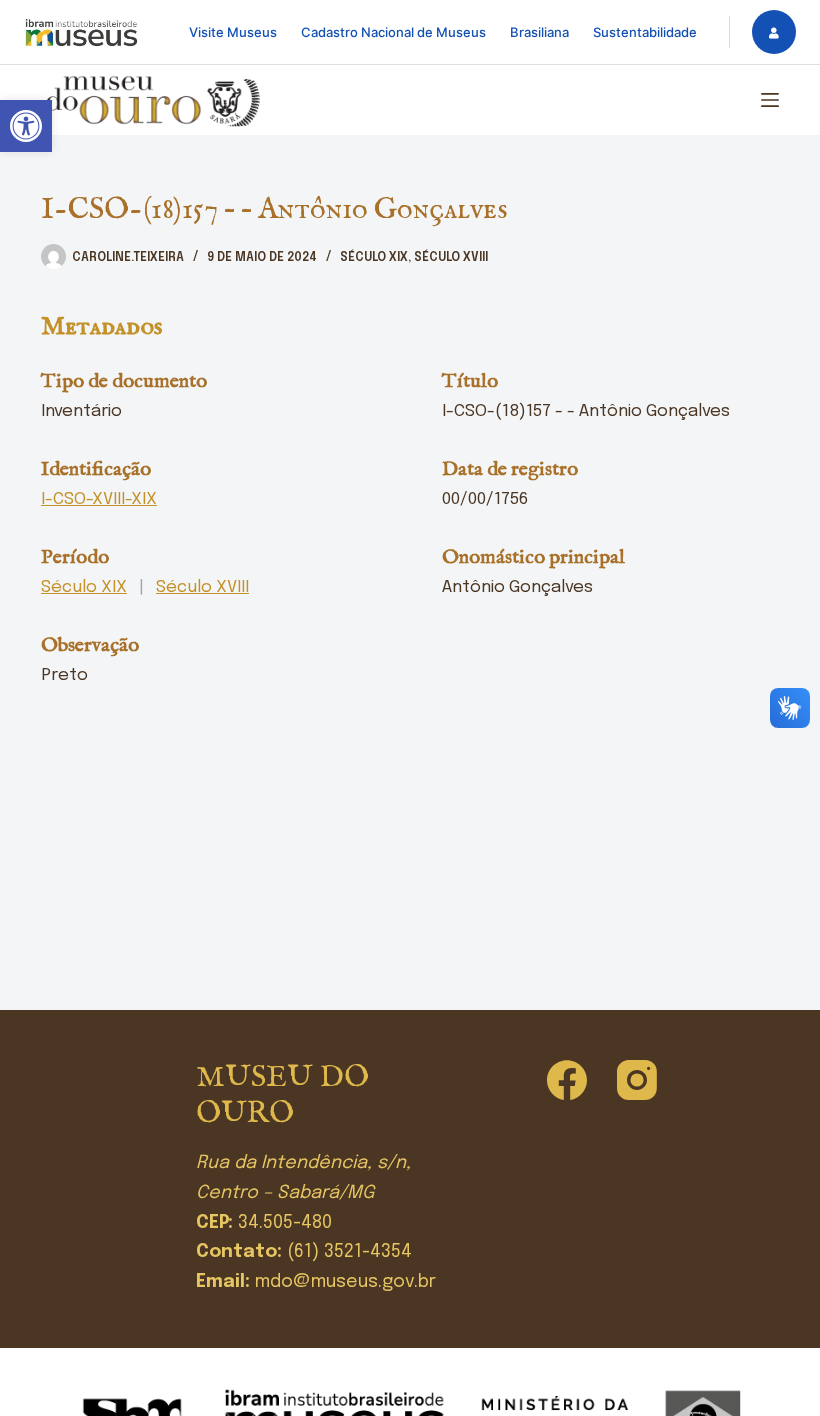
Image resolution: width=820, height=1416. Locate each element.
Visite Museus (233, 32)
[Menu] (770, 100)
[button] (26, 126)
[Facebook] (567, 1080)
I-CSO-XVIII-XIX (99, 499)
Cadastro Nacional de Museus (393, 32)
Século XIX (374, 258)
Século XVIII (451, 258)
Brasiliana (539, 32)
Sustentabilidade (645, 32)
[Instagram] (637, 1080)
